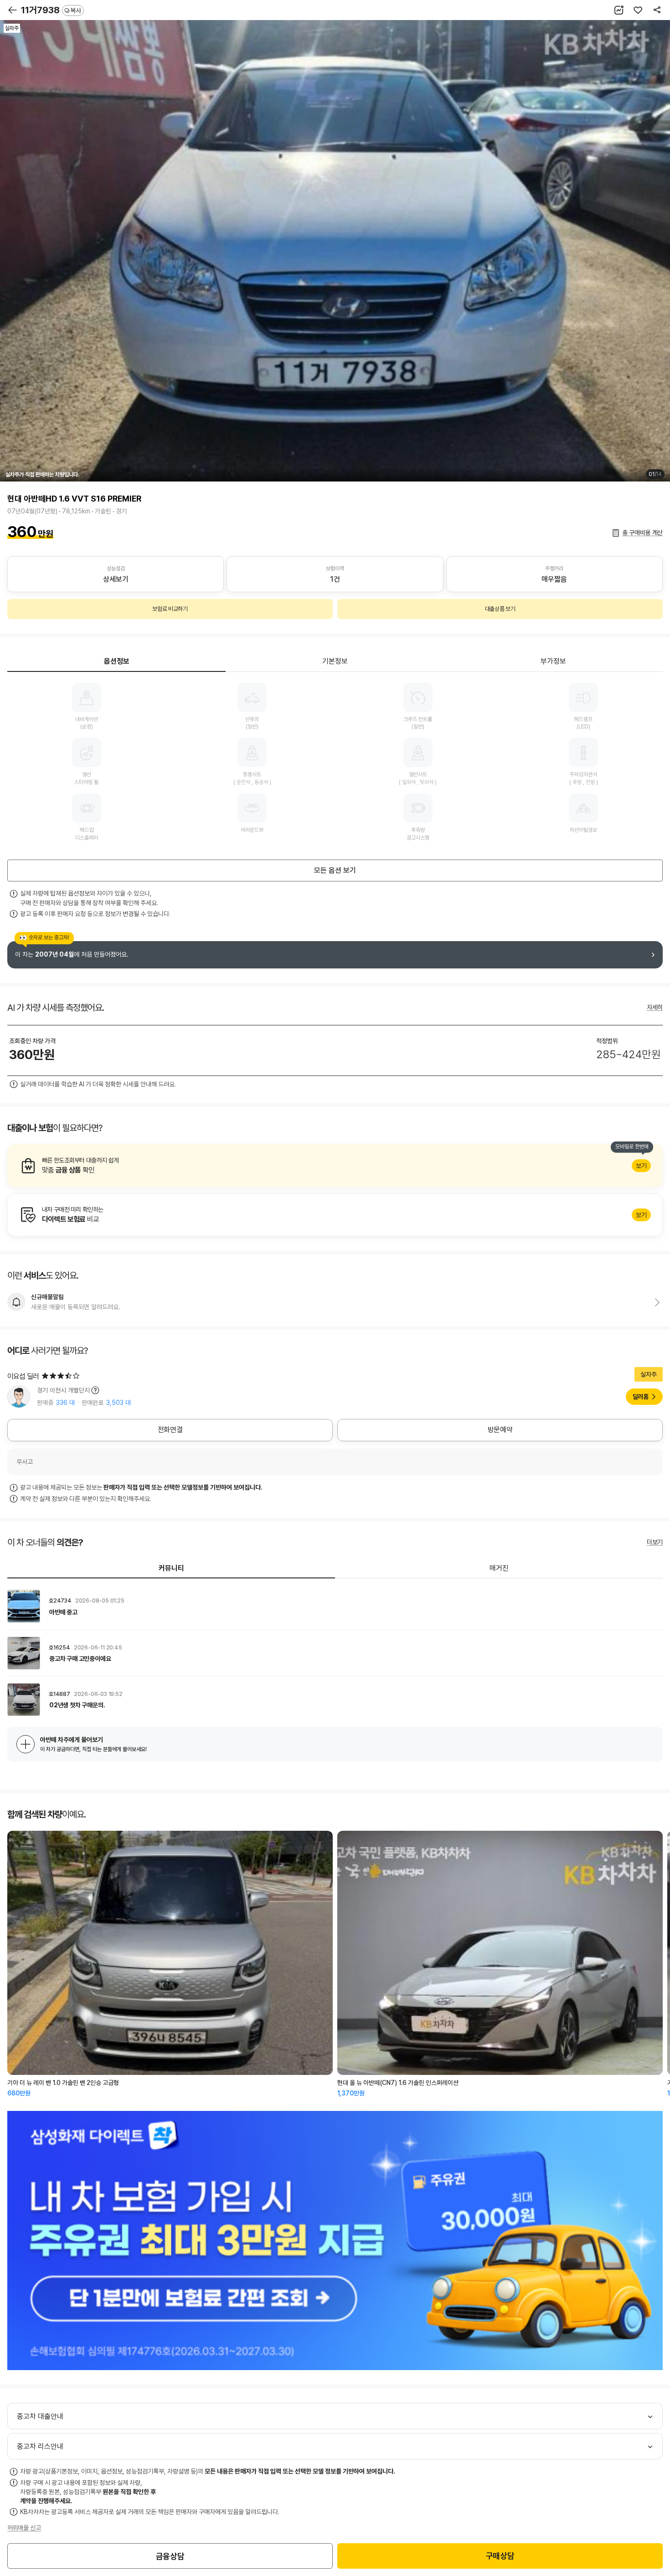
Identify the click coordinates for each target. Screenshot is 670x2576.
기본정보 (335, 661)
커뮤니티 (171, 1568)
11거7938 (51, 10)
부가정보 (553, 661)
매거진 (499, 1568)
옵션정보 (117, 661)
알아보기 (335, 1166)
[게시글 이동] (335, 1606)
